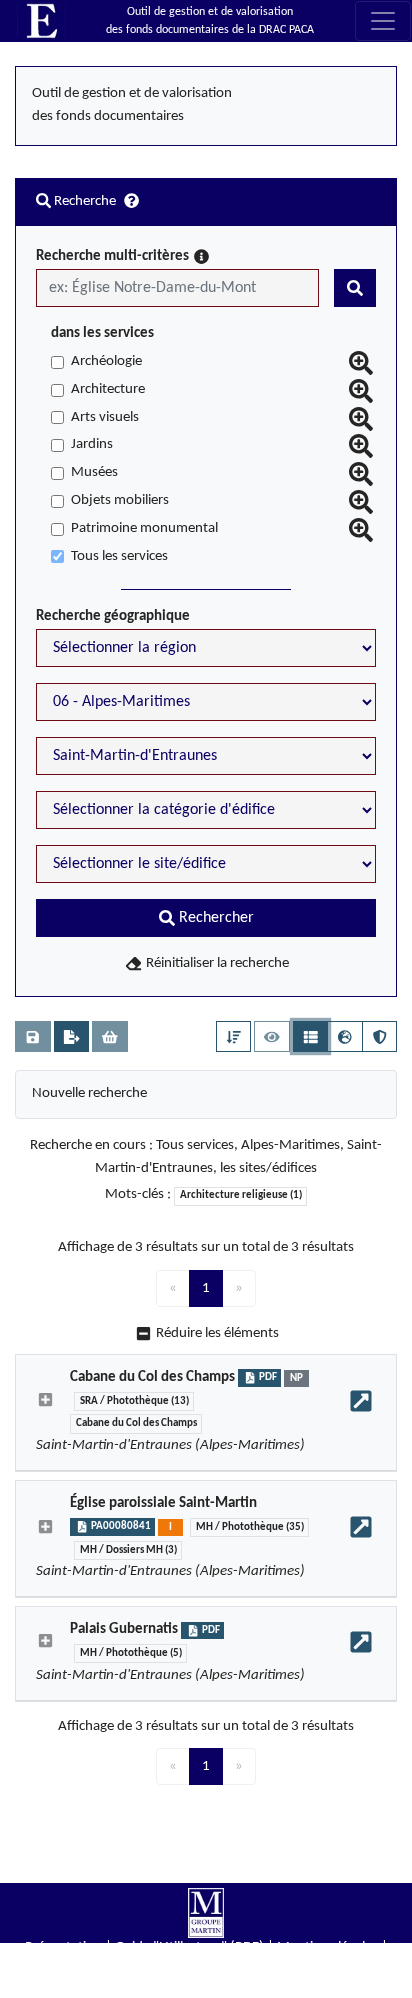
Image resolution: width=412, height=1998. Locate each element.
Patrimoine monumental (144, 528)
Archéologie (106, 361)
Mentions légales (327, 1947)
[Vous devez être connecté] (33, 1036)
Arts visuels (105, 417)
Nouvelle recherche (89, 1093)
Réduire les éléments (217, 1333)
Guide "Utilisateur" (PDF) (189, 1947)
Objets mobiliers (120, 500)
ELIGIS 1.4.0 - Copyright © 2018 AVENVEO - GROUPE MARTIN (206, 1988)
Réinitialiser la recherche (216, 963)
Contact (206, 1967)
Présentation (63, 1947)
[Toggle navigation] (383, 21)
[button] (234, 1036)
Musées (94, 472)
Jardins (92, 444)
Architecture (108, 389)
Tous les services (119, 556)
